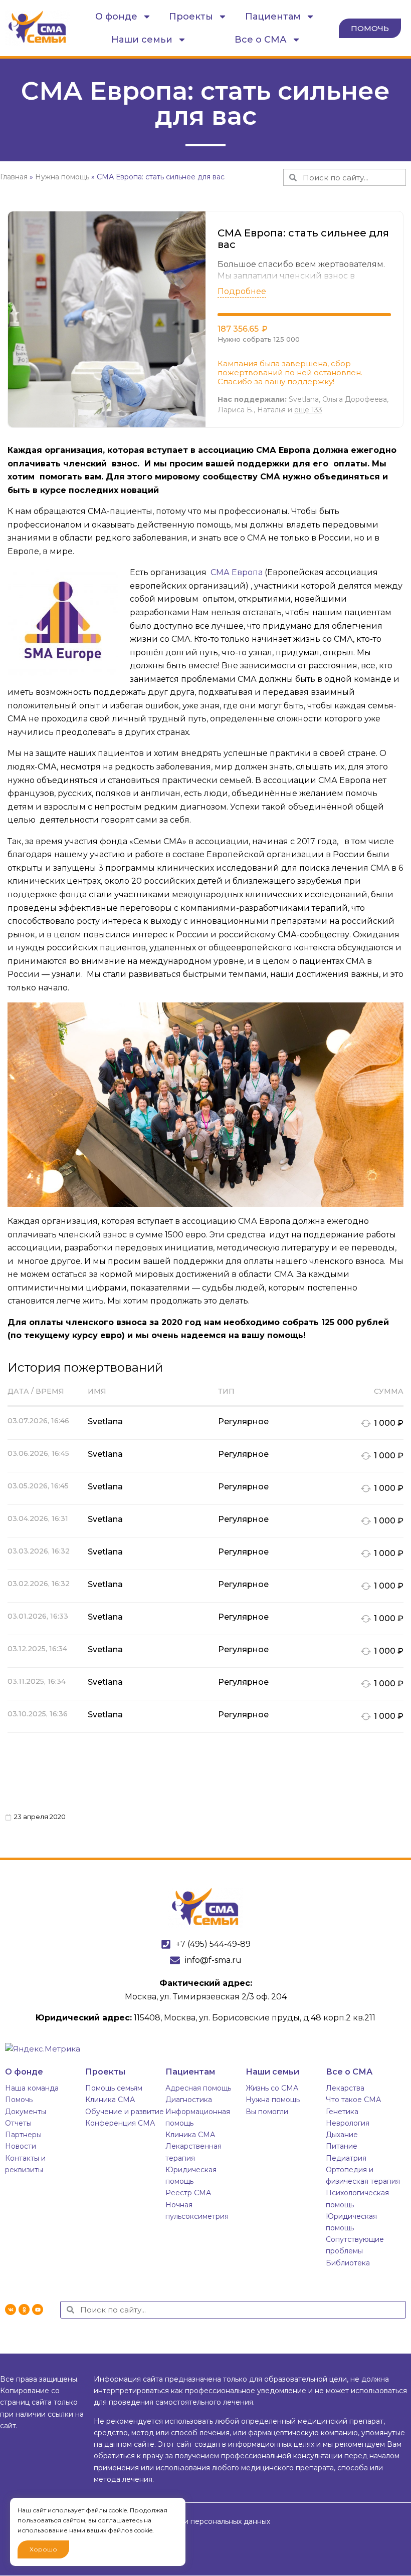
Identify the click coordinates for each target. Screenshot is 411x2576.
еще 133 (308, 410)
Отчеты (18, 2123)
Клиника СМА (110, 2100)
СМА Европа (236, 572)
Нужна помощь (273, 2100)
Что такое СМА (353, 2100)
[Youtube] (38, 2309)
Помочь (19, 2100)
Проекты (191, 17)
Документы (26, 2112)
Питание (342, 2146)
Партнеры (23, 2135)
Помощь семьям (114, 2088)
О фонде (116, 17)
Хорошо (43, 2549)
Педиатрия (346, 2158)
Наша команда (32, 2088)
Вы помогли (267, 2112)
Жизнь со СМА (272, 2088)
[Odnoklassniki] (24, 2309)
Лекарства (345, 2088)
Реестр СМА (188, 2193)
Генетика (342, 2112)
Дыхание (342, 2135)
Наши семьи (142, 40)
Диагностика (189, 2100)
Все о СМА (261, 40)
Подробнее (242, 291)
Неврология (348, 2123)
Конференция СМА (120, 2123)
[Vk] (11, 2309)
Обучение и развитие (125, 2112)
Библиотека (348, 2263)
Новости (21, 2146)
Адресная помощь (198, 2088)
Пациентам (273, 17)
